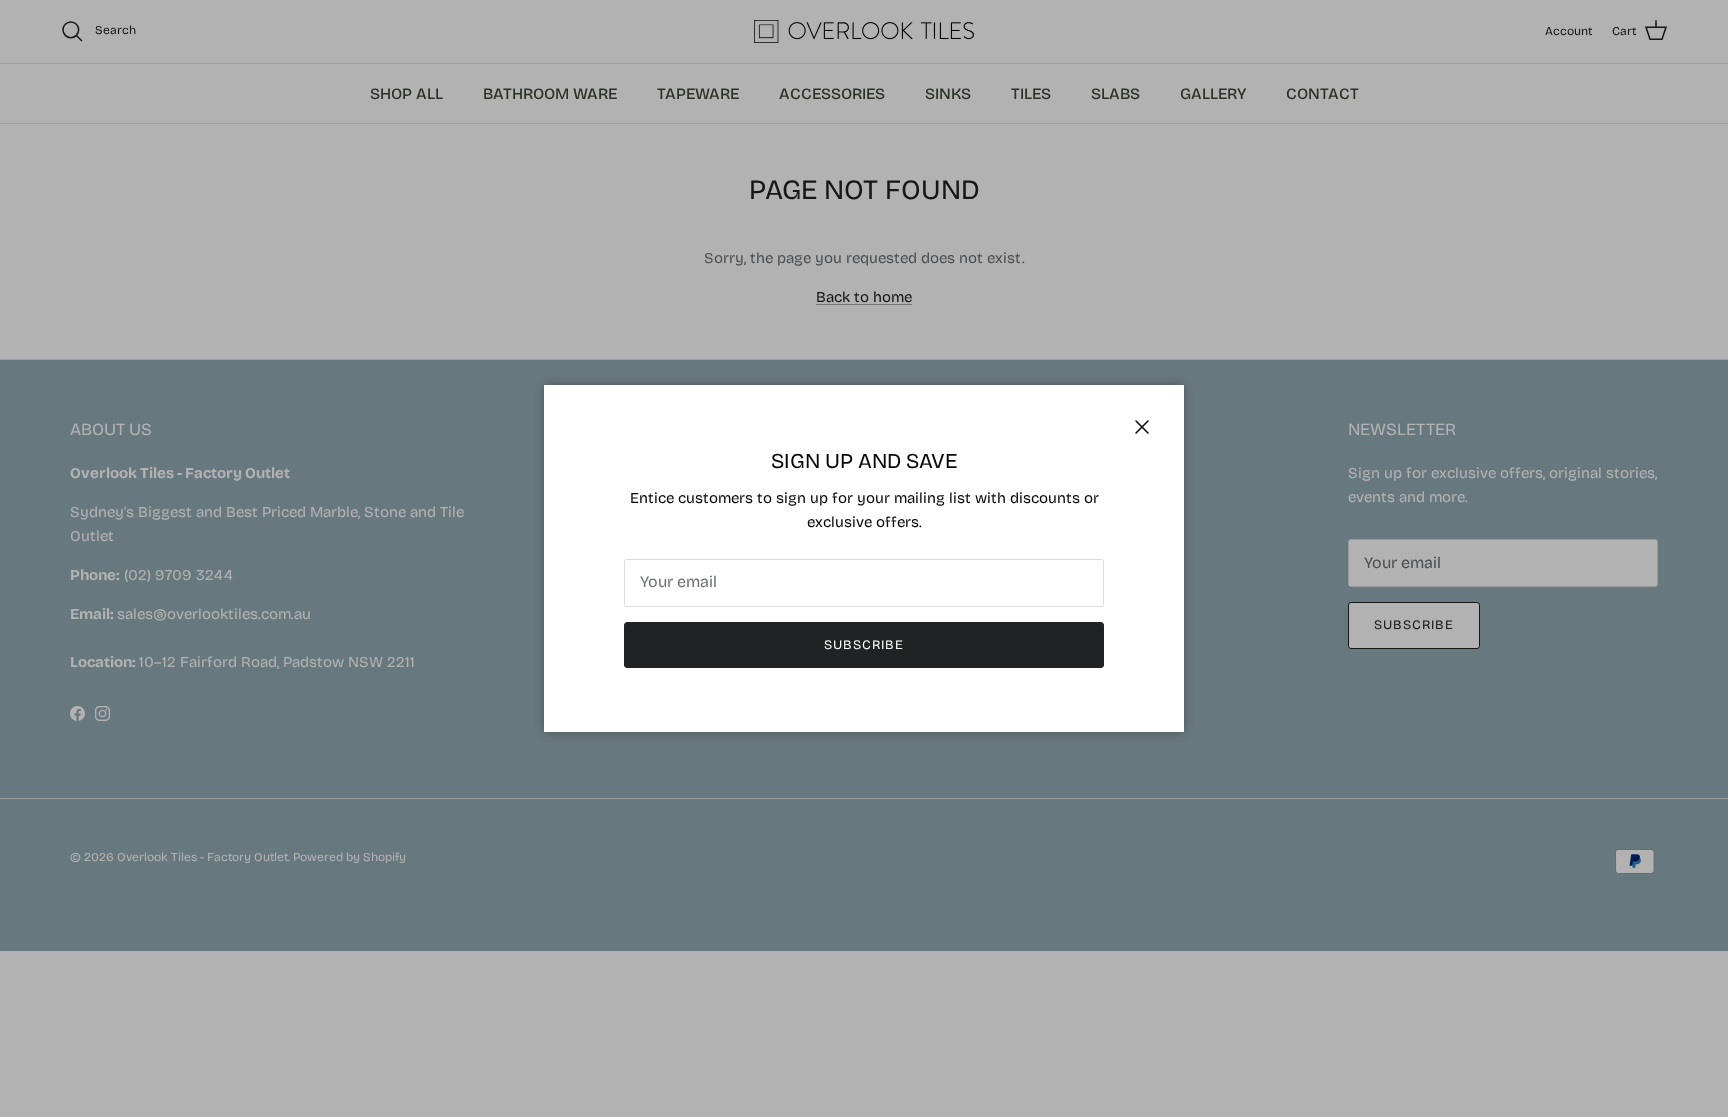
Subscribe (864, 645)
